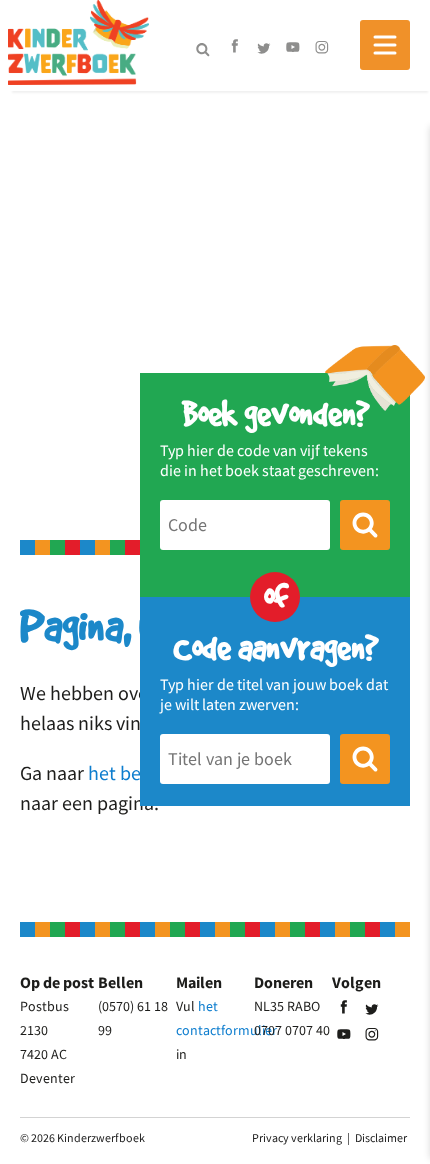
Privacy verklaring (297, 1137)
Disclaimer (381, 1137)
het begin (127, 772)
